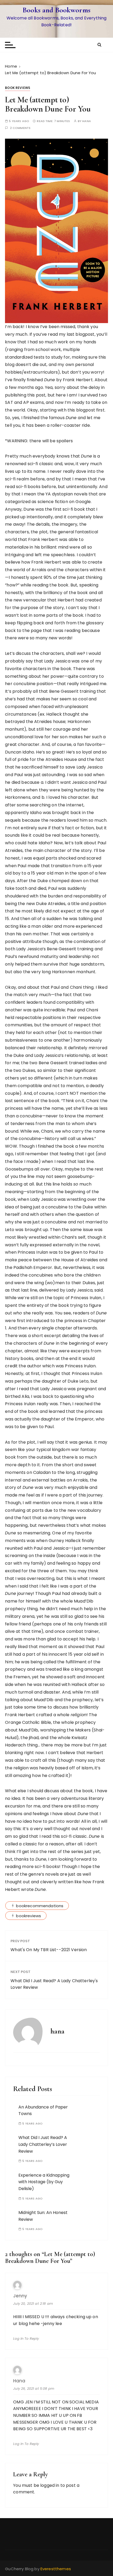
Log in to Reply (26, 2339)
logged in (50, 2485)
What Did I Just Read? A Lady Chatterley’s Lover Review (43, 2144)
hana (87, 121)
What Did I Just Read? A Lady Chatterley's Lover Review (54, 1984)
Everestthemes (56, 2569)
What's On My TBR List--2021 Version (49, 1950)
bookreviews (29, 1916)
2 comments (20, 128)
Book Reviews (18, 88)
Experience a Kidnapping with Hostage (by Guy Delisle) (44, 2182)
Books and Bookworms (56, 10)
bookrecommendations (40, 1906)
